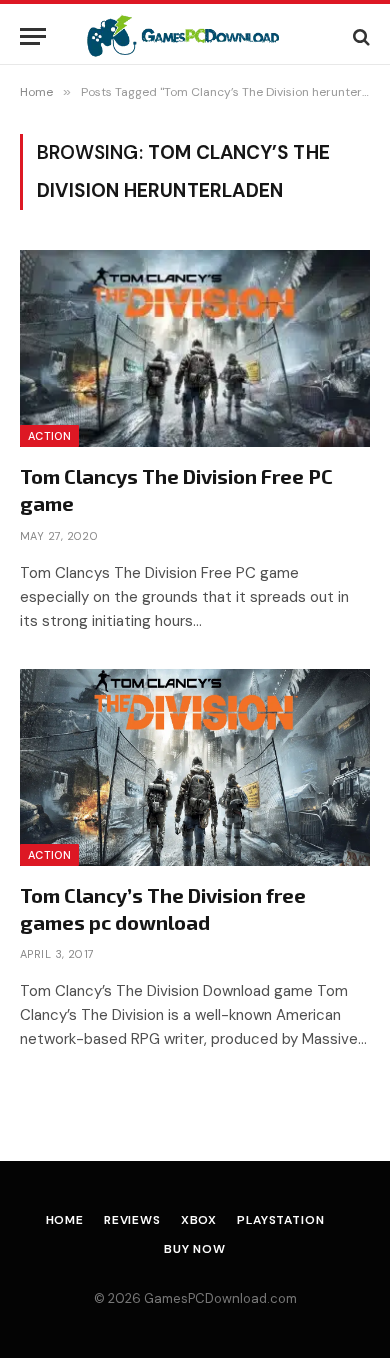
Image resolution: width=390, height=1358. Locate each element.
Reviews (132, 1220)
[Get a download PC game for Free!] (195, 36)
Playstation (280, 1220)
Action (49, 436)
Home (65, 1220)
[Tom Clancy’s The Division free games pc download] (195, 767)
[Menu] (33, 36)
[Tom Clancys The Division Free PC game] (195, 348)
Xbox (199, 1220)
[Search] (359, 36)
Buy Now (195, 1249)
